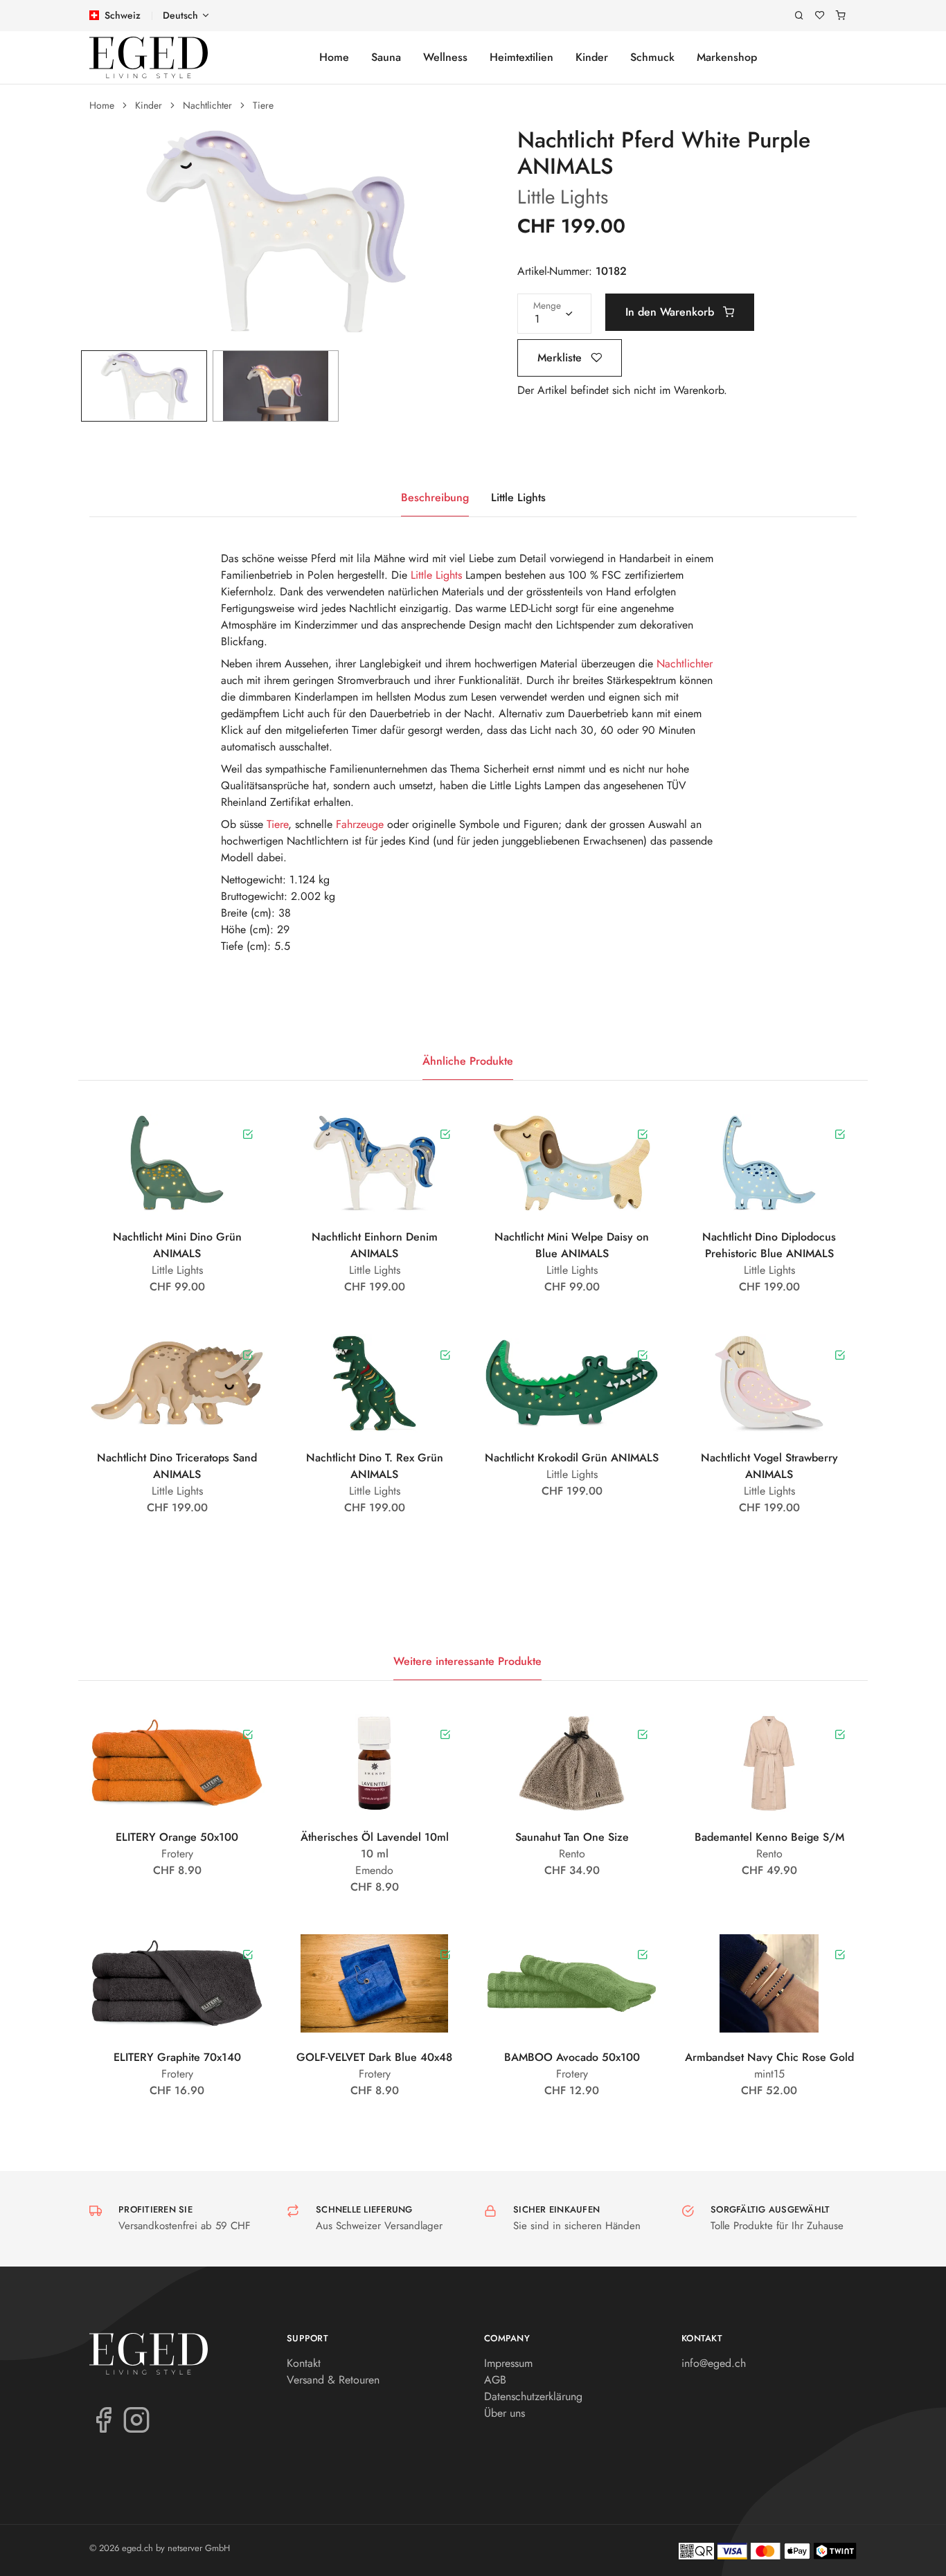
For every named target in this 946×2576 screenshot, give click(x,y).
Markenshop (727, 57)
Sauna (386, 57)
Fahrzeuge (360, 824)
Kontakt (304, 2363)
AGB (495, 2380)
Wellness (445, 57)
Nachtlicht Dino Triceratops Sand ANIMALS (177, 1466)
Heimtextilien (521, 57)
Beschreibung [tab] (435, 497)
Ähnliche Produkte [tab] (468, 1061)
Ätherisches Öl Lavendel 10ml (375, 1837)
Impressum (508, 2363)
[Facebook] (103, 2419)
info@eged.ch (714, 2363)
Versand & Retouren (333, 2380)
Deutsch (180, 15)
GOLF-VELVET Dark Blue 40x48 (374, 2057)
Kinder (592, 57)
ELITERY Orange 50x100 (177, 1837)
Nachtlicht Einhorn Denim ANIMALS (375, 1245)
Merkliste (561, 358)
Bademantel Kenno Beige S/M (769, 1837)
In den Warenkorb (671, 312)
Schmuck (652, 57)
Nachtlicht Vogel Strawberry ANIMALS (769, 1466)
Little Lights (563, 197)
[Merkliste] (820, 16)
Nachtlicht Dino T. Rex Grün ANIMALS (375, 1466)
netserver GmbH (199, 2548)
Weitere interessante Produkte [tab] (467, 1661)
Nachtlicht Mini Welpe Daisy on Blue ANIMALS (572, 1245)
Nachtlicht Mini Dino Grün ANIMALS (177, 1245)
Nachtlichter (207, 105)
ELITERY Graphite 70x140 (177, 2057)
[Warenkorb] (841, 16)
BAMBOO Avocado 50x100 (572, 2057)
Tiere (263, 105)
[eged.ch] (149, 57)
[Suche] (799, 16)
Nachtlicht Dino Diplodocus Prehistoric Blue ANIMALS (769, 1245)
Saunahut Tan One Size (572, 1837)
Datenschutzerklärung (533, 2396)
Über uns (505, 2413)
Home (334, 57)
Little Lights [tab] (518, 497)
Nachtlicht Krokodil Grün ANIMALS (572, 1458)
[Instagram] (136, 2419)
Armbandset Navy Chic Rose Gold (769, 2057)
